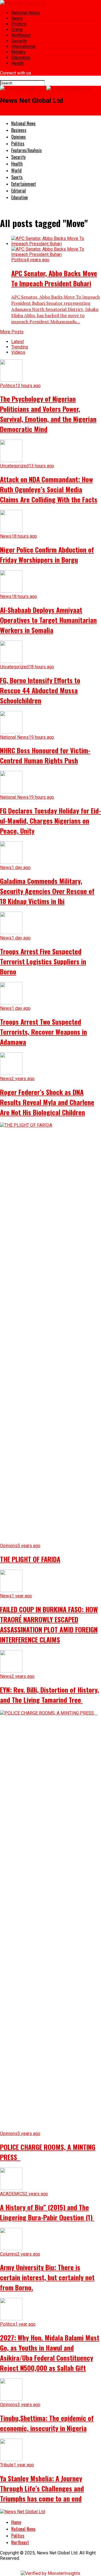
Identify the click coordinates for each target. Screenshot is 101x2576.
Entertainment (24, 184)
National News (26, 13)
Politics (19, 24)
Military (19, 52)
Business (19, 130)
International (23, 46)
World (16, 170)
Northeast (21, 35)
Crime (17, 30)
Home (16, 2522)
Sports (17, 177)
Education (21, 58)
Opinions (19, 137)
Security (19, 41)
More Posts (12, 332)
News (17, 18)
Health (18, 63)
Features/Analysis (27, 150)
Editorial (19, 191)
